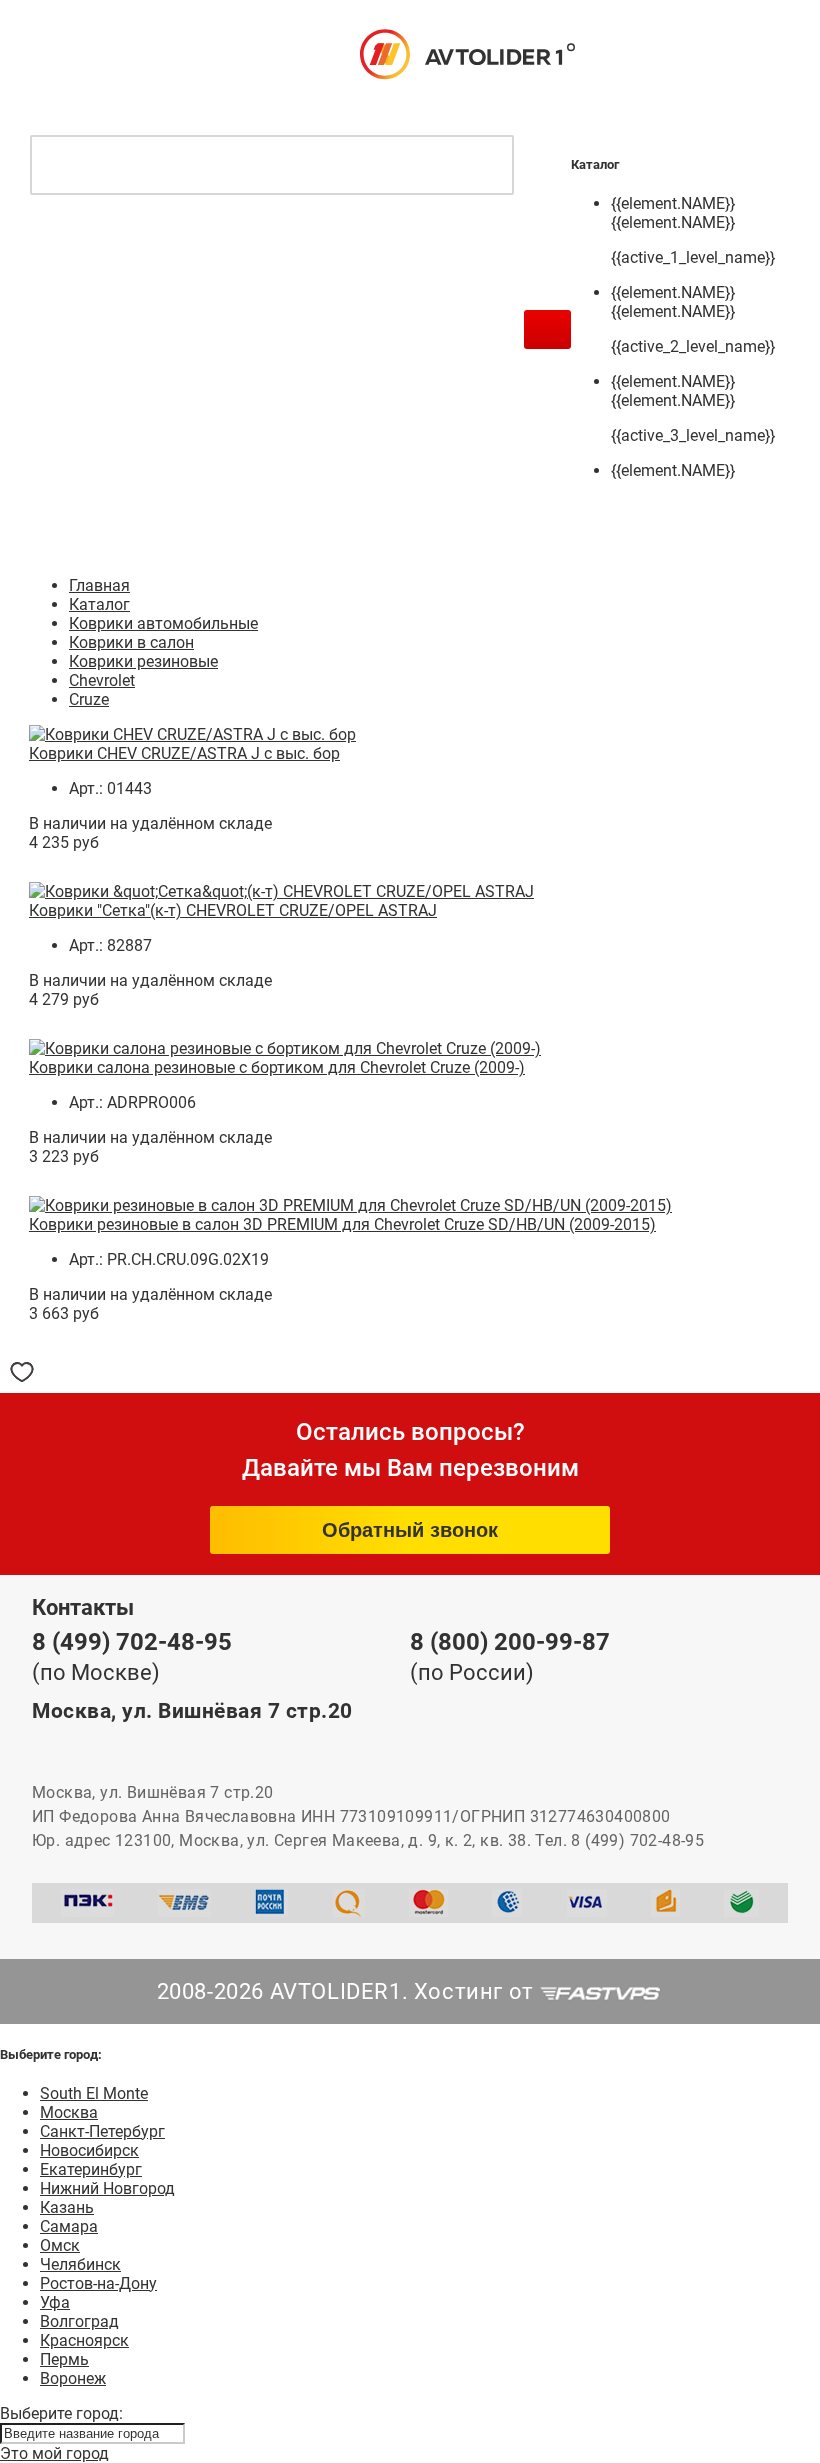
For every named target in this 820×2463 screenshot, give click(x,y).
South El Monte (94, 2093)
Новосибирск (89, 2150)
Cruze (89, 699)
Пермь (64, 2359)
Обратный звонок (410, 1530)
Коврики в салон (131, 642)
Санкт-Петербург (102, 2131)
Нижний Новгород (107, 2188)
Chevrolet (102, 680)
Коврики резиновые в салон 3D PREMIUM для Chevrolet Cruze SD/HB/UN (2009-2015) (342, 1224)
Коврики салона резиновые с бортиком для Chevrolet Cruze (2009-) (277, 1067)
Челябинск (80, 2264)
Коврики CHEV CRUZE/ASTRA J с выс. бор (184, 753)
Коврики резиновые (143, 661)
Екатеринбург (91, 2169)
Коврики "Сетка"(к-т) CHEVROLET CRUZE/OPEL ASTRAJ (233, 910)
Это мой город (54, 2453)
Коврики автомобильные (163, 623)
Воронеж (73, 2378)
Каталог (99, 604)
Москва (69, 2112)
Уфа (55, 2302)
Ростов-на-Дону (98, 2283)
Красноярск (84, 2340)
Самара (69, 2226)
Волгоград (79, 2321)
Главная (99, 585)
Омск (60, 2245)
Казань (67, 2207)
